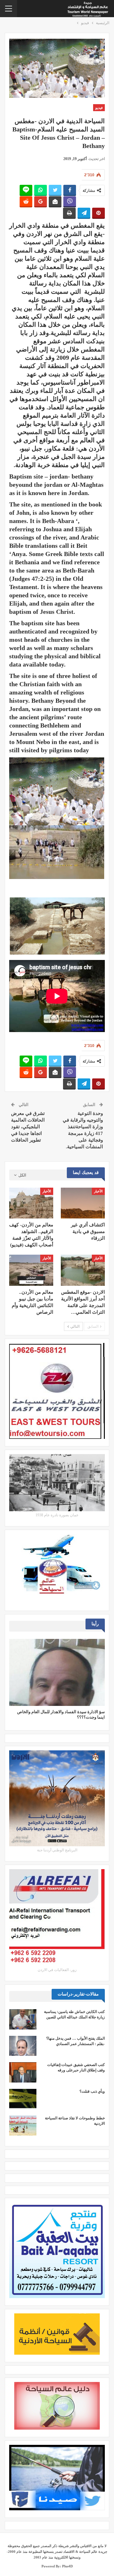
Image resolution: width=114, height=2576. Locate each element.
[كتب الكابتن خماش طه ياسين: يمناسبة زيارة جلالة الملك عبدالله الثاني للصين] (23, 2019)
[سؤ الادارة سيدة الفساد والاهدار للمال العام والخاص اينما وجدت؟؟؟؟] (57, 1672)
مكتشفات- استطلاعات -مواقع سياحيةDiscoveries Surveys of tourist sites (67, 108)
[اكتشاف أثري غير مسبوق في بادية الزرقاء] (83, 1203)
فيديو (99, 108)
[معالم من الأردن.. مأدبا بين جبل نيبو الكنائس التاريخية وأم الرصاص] (31, 1270)
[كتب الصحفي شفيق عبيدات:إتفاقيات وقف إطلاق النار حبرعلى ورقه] (23, 2072)
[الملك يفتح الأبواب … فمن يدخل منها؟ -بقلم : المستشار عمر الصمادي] (23, 2046)
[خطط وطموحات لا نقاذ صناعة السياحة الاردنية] (23, 2126)
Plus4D (67, 2566)
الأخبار (98, 1191)
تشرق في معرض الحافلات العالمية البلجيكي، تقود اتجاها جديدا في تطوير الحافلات (28, 1127)
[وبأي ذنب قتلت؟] (23, 2099)
